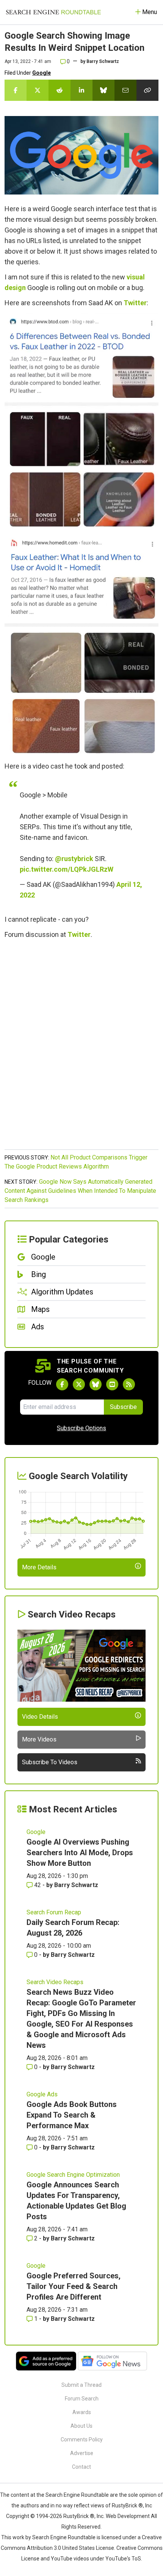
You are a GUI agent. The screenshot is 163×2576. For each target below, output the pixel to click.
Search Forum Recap (54, 1912)
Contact (81, 2467)
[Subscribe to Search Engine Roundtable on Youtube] (112, 1384)
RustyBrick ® (79, 2516)
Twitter (135, 303)
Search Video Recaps (55, 1982)
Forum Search (82, 2399)
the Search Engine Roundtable (73, 2495)
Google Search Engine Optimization (73, 2175)
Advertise (82, 2453)
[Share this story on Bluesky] (103, 90)
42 (38, 1885)
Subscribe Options (81, 1428)
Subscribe (123, 1407)
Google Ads (42, 2094)
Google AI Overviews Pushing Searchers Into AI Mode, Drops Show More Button (80, 1853)
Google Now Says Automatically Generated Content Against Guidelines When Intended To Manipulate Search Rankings (80, 1191)
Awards (82, 2412)
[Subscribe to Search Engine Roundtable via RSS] (129, 1384)
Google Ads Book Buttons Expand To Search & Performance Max (72, 2115)
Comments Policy (82, 2440)
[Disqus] (81, 1048)
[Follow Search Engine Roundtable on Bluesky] (96, 1384)
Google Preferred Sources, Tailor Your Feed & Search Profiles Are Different (74, 2286)
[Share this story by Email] (125, 90)
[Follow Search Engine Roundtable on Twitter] (79, 1384)
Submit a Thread (81, 2385)
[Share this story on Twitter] (38, 90)
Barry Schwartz (103, 61)
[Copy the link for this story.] (147, 90)
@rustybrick (74, 859)
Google (42, 73)
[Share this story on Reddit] (60, 90)
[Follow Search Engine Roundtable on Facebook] (62, 1384)
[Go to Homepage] (53, 12)
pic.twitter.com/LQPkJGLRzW (67, 869)
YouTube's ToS (123, 2559)
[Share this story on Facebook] (16, 90)
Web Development (128, 2516)
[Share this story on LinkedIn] (81, 90)
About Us (81, 2426)
